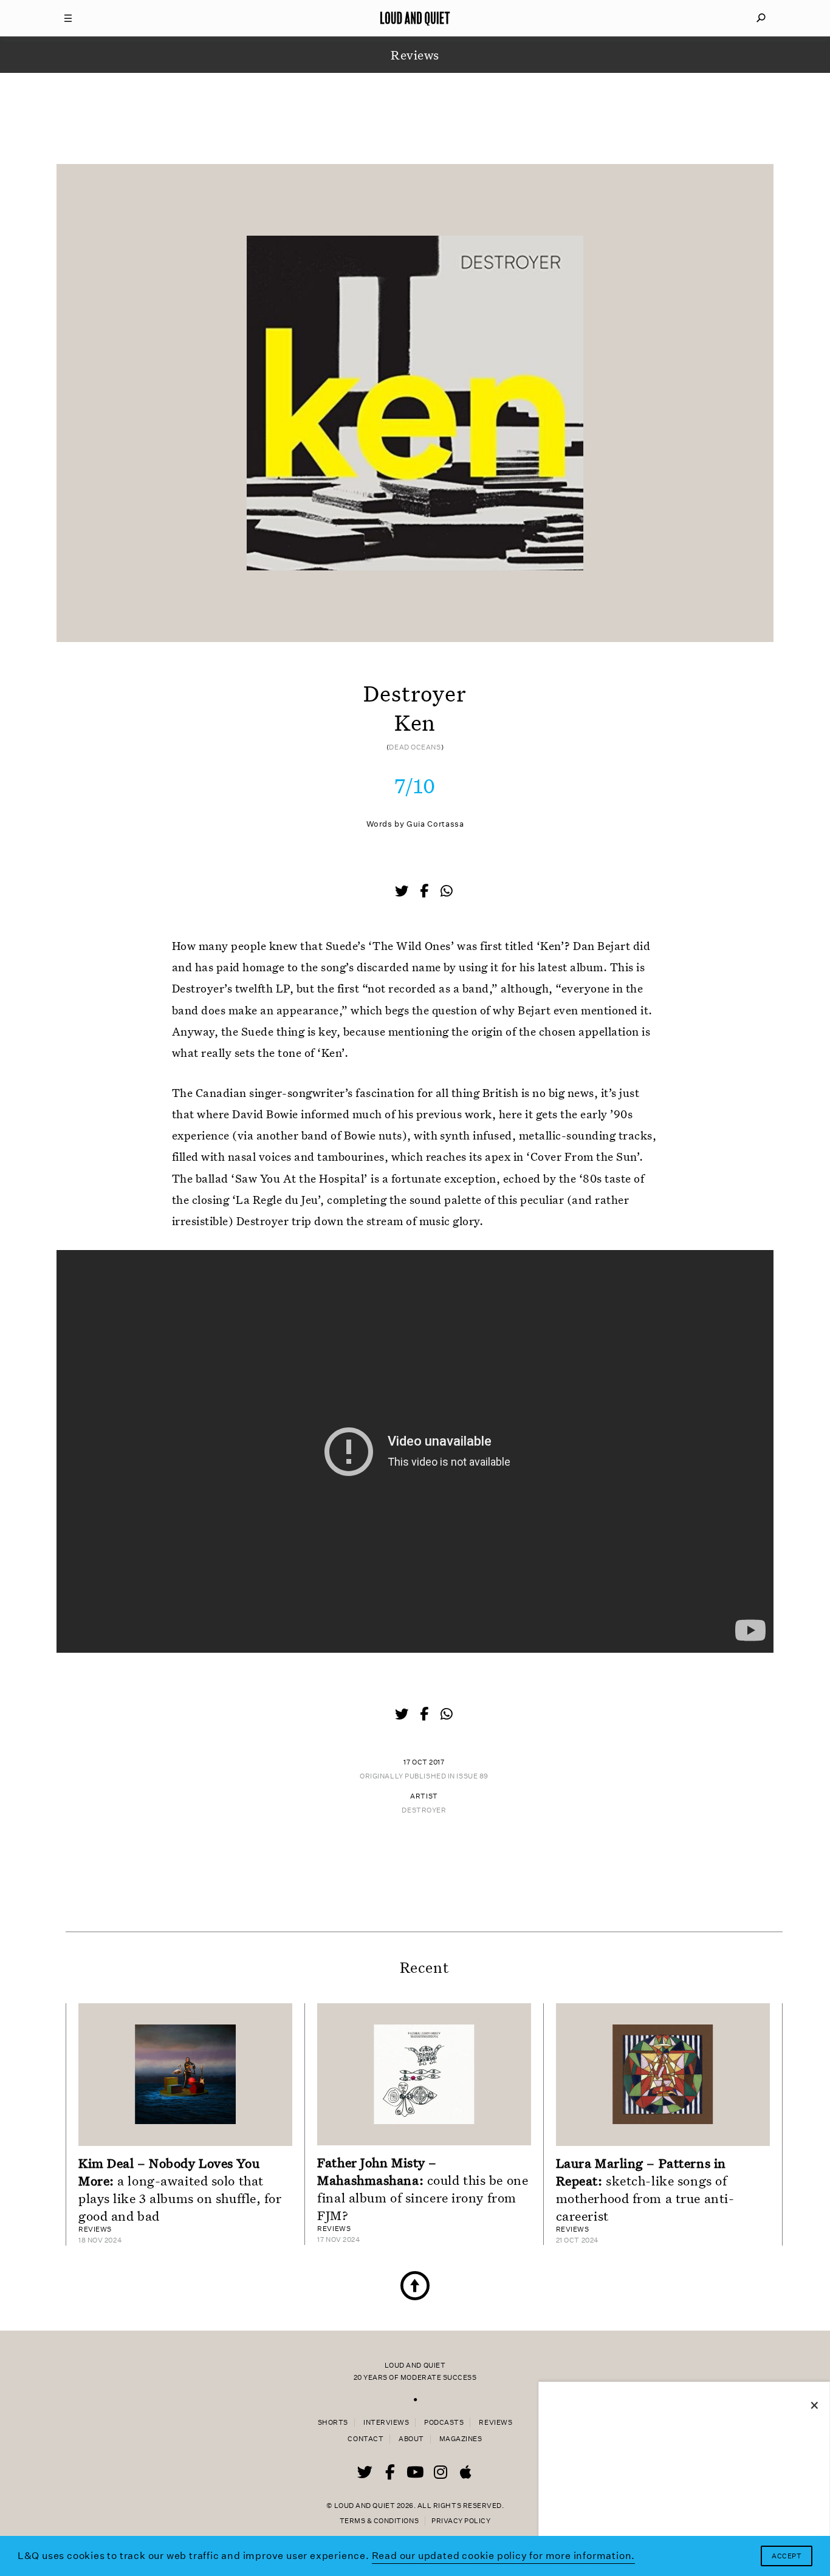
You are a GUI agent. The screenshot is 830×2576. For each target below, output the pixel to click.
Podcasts (444, 2423)
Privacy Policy (461, 2521)
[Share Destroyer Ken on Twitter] (403, 892)
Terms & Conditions (379, 2521)
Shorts (333, 2423)
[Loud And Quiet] (415, 18)
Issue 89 (472, 1776)
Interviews (386, 2423)
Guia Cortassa (435, 824)
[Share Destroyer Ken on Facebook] (425, 892)
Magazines (461, 2439)
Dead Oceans (415, 747)
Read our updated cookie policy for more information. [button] (504, 2556)
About (411, 2439)
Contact (365, 2439)
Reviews (496, 2423)
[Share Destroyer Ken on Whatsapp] (447, 891)
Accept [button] (787, 2556)
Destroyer (424, 1810)
